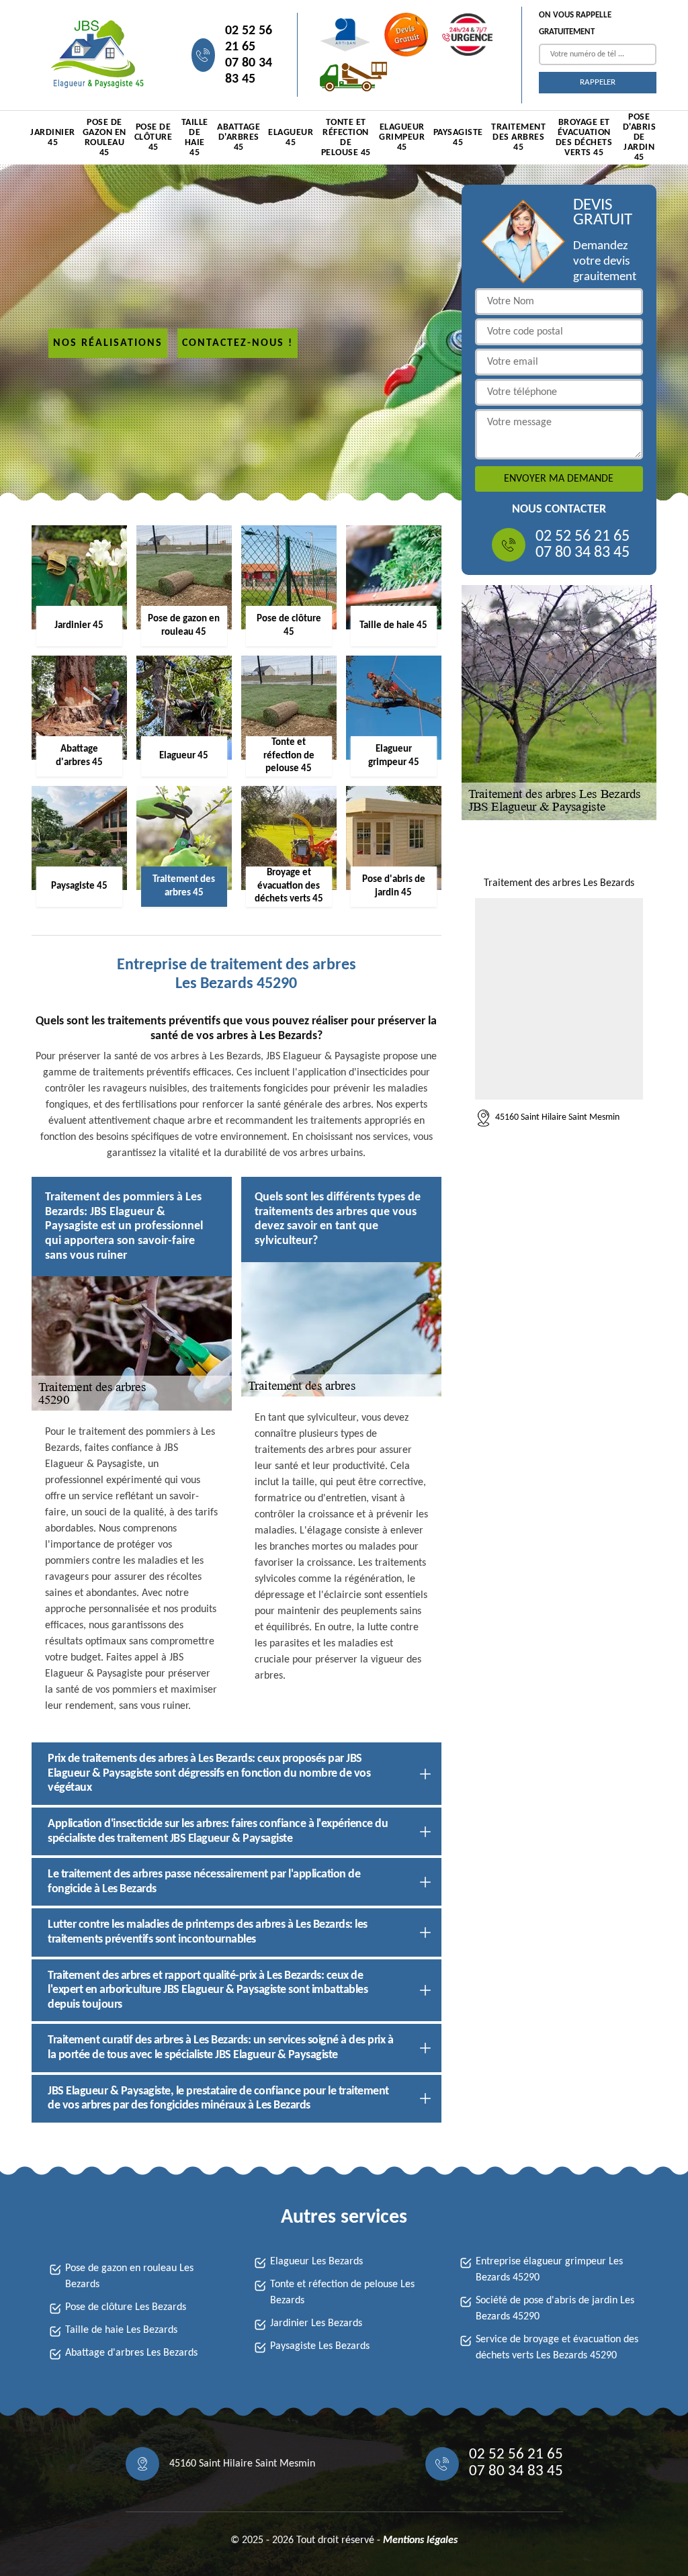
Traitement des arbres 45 (518, 137)
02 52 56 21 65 (249, 39)
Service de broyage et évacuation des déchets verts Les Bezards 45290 (557, 2348)
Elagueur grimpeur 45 (402, 137)
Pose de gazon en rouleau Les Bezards (129, 2276)
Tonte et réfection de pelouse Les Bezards (342, 2293)
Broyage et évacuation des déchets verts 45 (584, 138)
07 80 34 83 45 (249, 71)
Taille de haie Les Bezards (121, 2330)
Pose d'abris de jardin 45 (640, 138)
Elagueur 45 (291, 138)
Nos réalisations (108, 343)
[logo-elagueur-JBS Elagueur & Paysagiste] (95, 55)
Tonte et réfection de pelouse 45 (346, 138)
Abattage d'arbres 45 (239, 137)
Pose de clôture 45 (154, 137)
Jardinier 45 (53, 138)
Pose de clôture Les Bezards (126, 2307)
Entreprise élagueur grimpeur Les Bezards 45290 (549, 2270)
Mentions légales (420, 2540)
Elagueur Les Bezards (316, 2262)
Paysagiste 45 (458, 138)
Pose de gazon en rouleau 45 (104, 138)
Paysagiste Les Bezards (320, 2346)
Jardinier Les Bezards (316, 2323)
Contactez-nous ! (238, 343)
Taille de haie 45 (195, 138)
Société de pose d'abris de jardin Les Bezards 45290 (555, 2309)
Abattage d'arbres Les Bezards (131, 2353)
